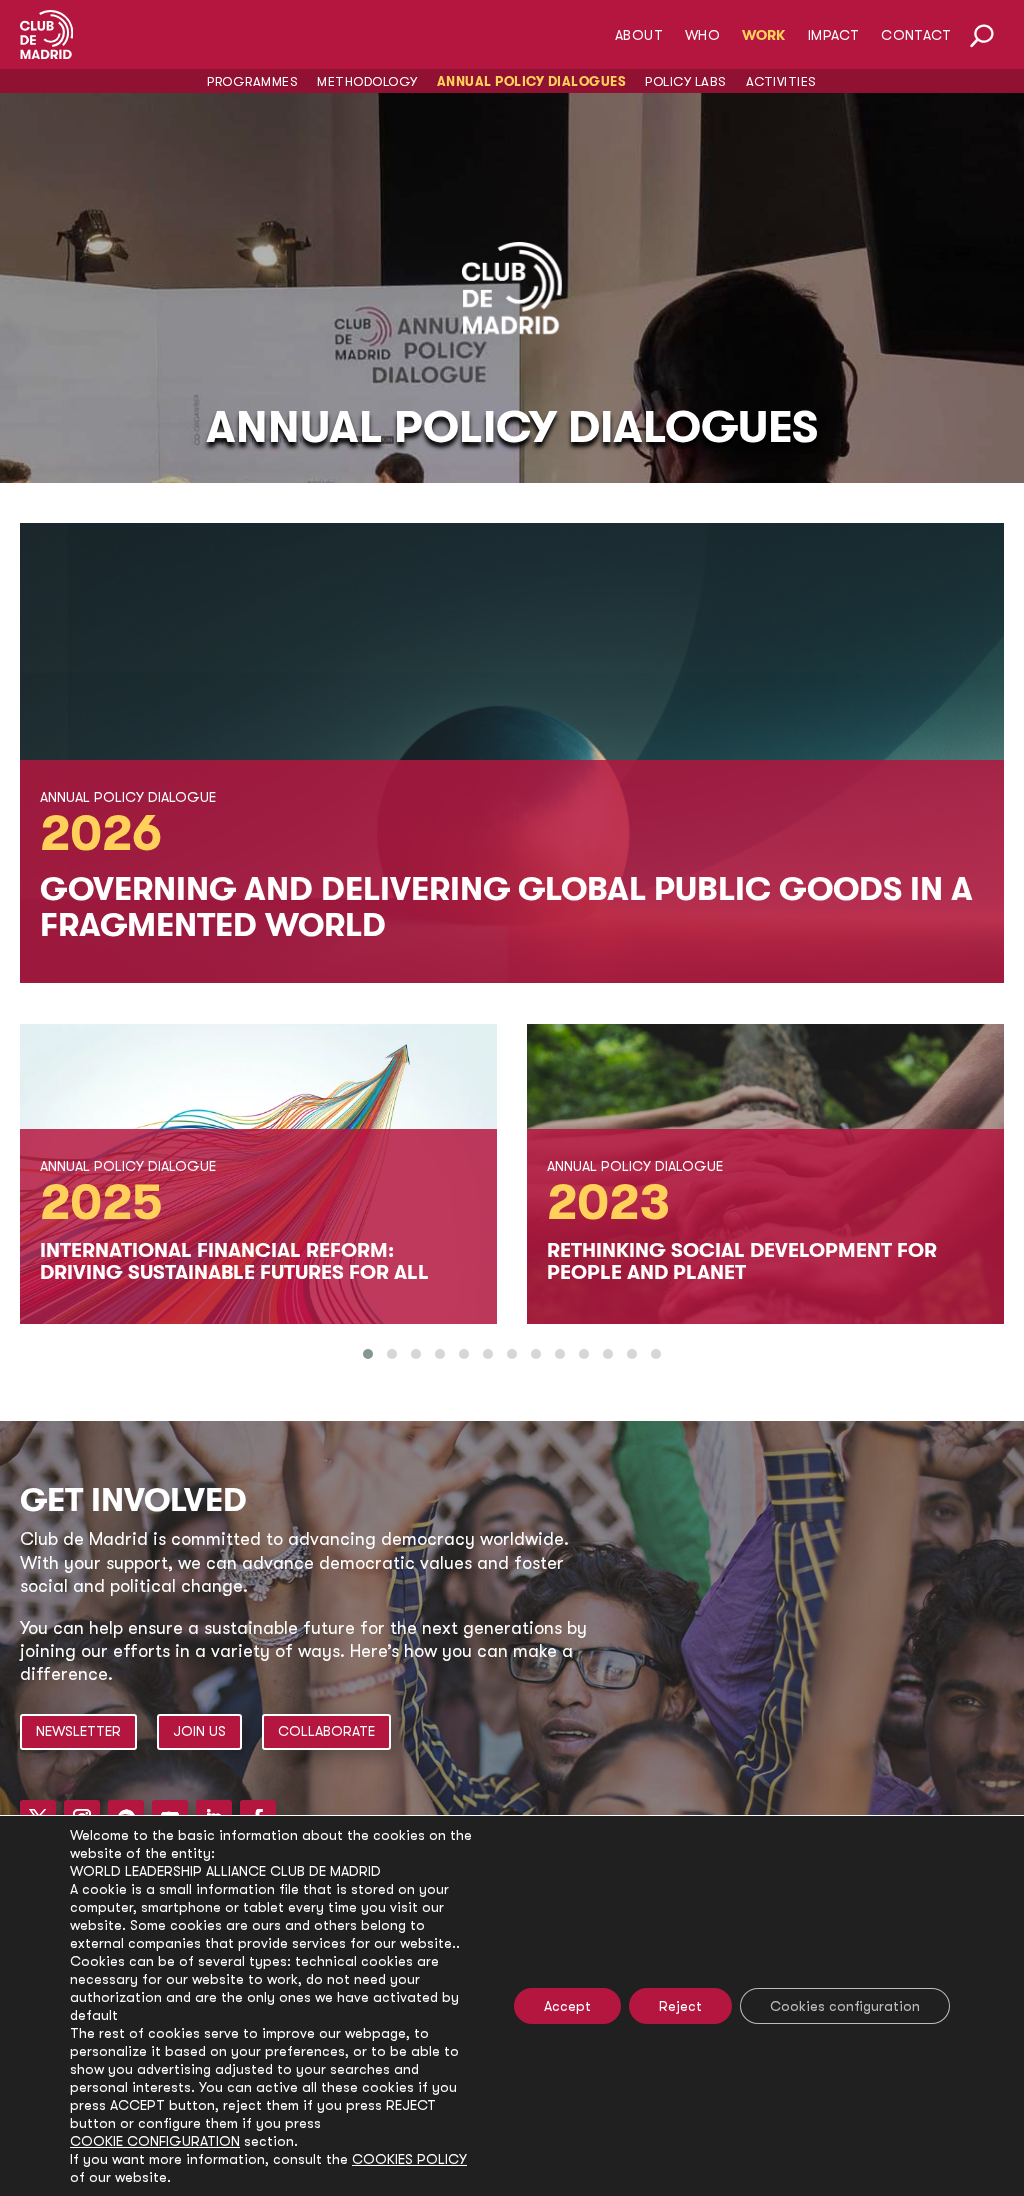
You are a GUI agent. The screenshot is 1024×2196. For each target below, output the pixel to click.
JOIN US (199, 1731)
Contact (916, 35)
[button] (368, 1354)
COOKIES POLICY (409, 2159)
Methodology (367, 81)
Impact (833, 35)
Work (764, 35)
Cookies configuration (845, 2006)
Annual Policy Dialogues (532, 81)
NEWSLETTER (78, 1731)
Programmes (252, 81)
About (639, 35)
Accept (567, 2006)
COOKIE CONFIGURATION (155, 2141)
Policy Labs (686, 81)
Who (702, 35)
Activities (781, 81)
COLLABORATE (326, 1731)
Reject (680, 2006)
